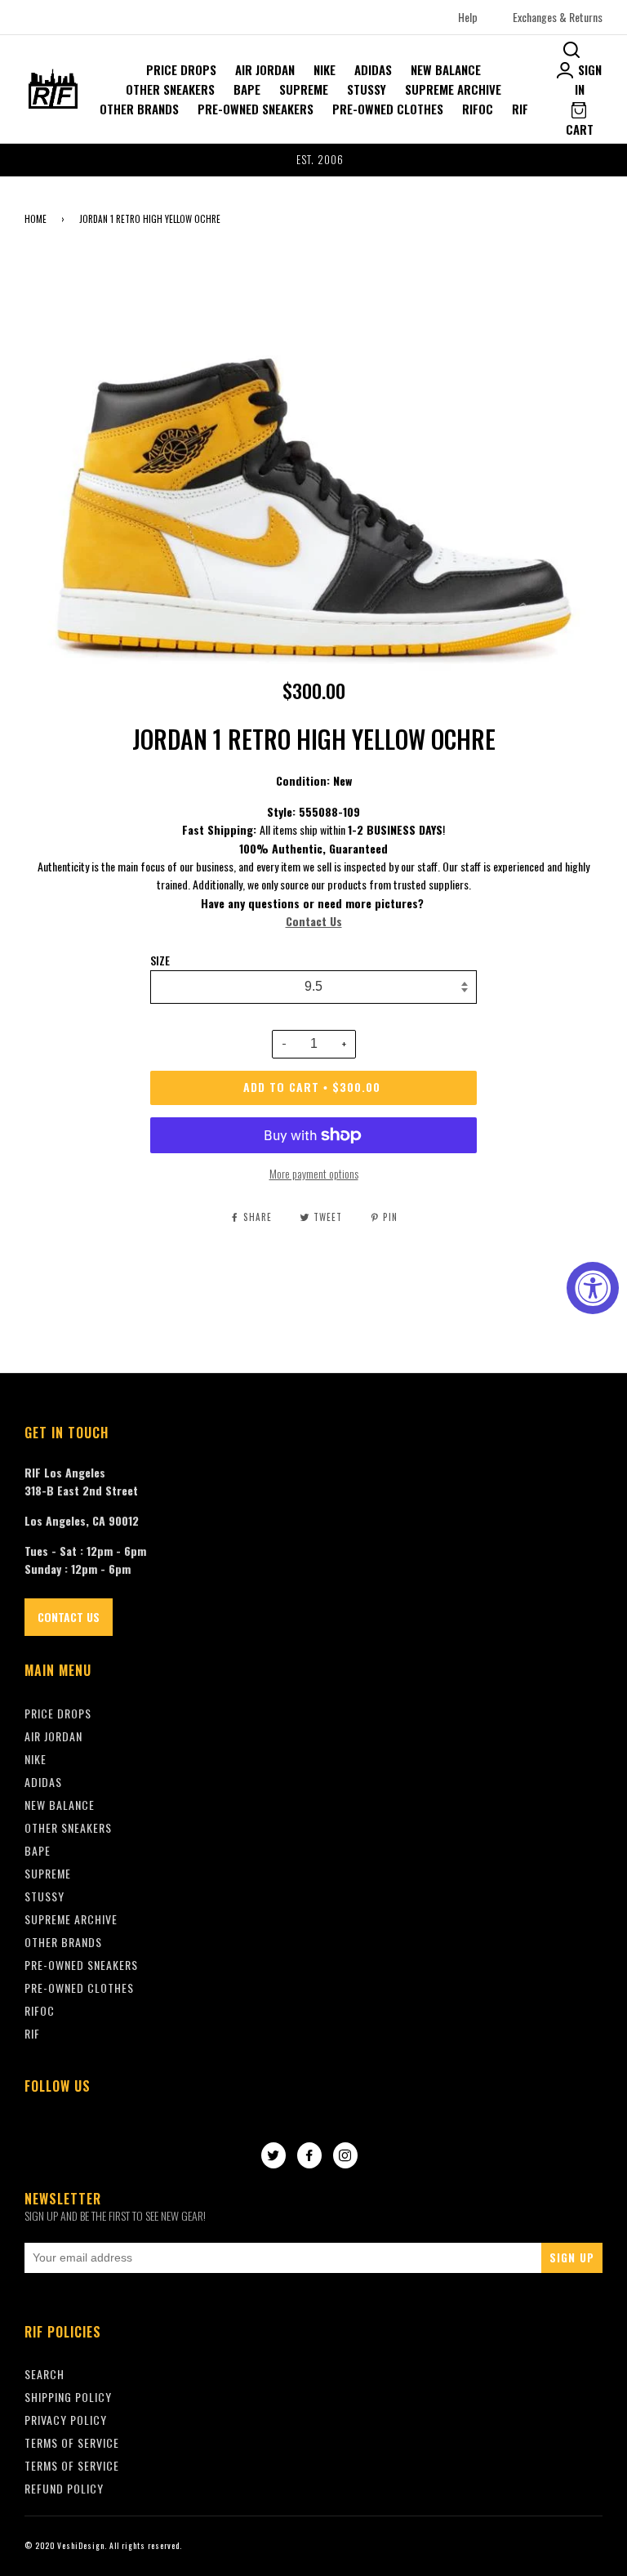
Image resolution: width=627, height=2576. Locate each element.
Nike (325, 69)
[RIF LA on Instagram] (345, 2156)
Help (468, 17)
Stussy (367, 89)
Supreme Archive (453, 89)
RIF (520, 109)
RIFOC (478, 109)
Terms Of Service (72, 2442)
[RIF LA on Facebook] (309, 2156)
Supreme (304, 89)
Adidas (373, 69)
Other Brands (139, 109)
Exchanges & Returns (558, 17)
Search (44, 2374)
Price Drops (181, 69)
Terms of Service (72, 2465)
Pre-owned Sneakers (256, 109)
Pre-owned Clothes (388, 109)
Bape (247, 89)
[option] (313, 160)
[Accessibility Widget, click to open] (593, 1288)
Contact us (69, 1617)
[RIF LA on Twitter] (273, 2156)
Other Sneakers (170, 89)
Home (36, 219)
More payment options (314, 1173)
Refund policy (64, 2488)
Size (160, 960)
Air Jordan (265, 69)
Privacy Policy (66, 2420)
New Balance (446, 69)
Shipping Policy (68, 2397)
